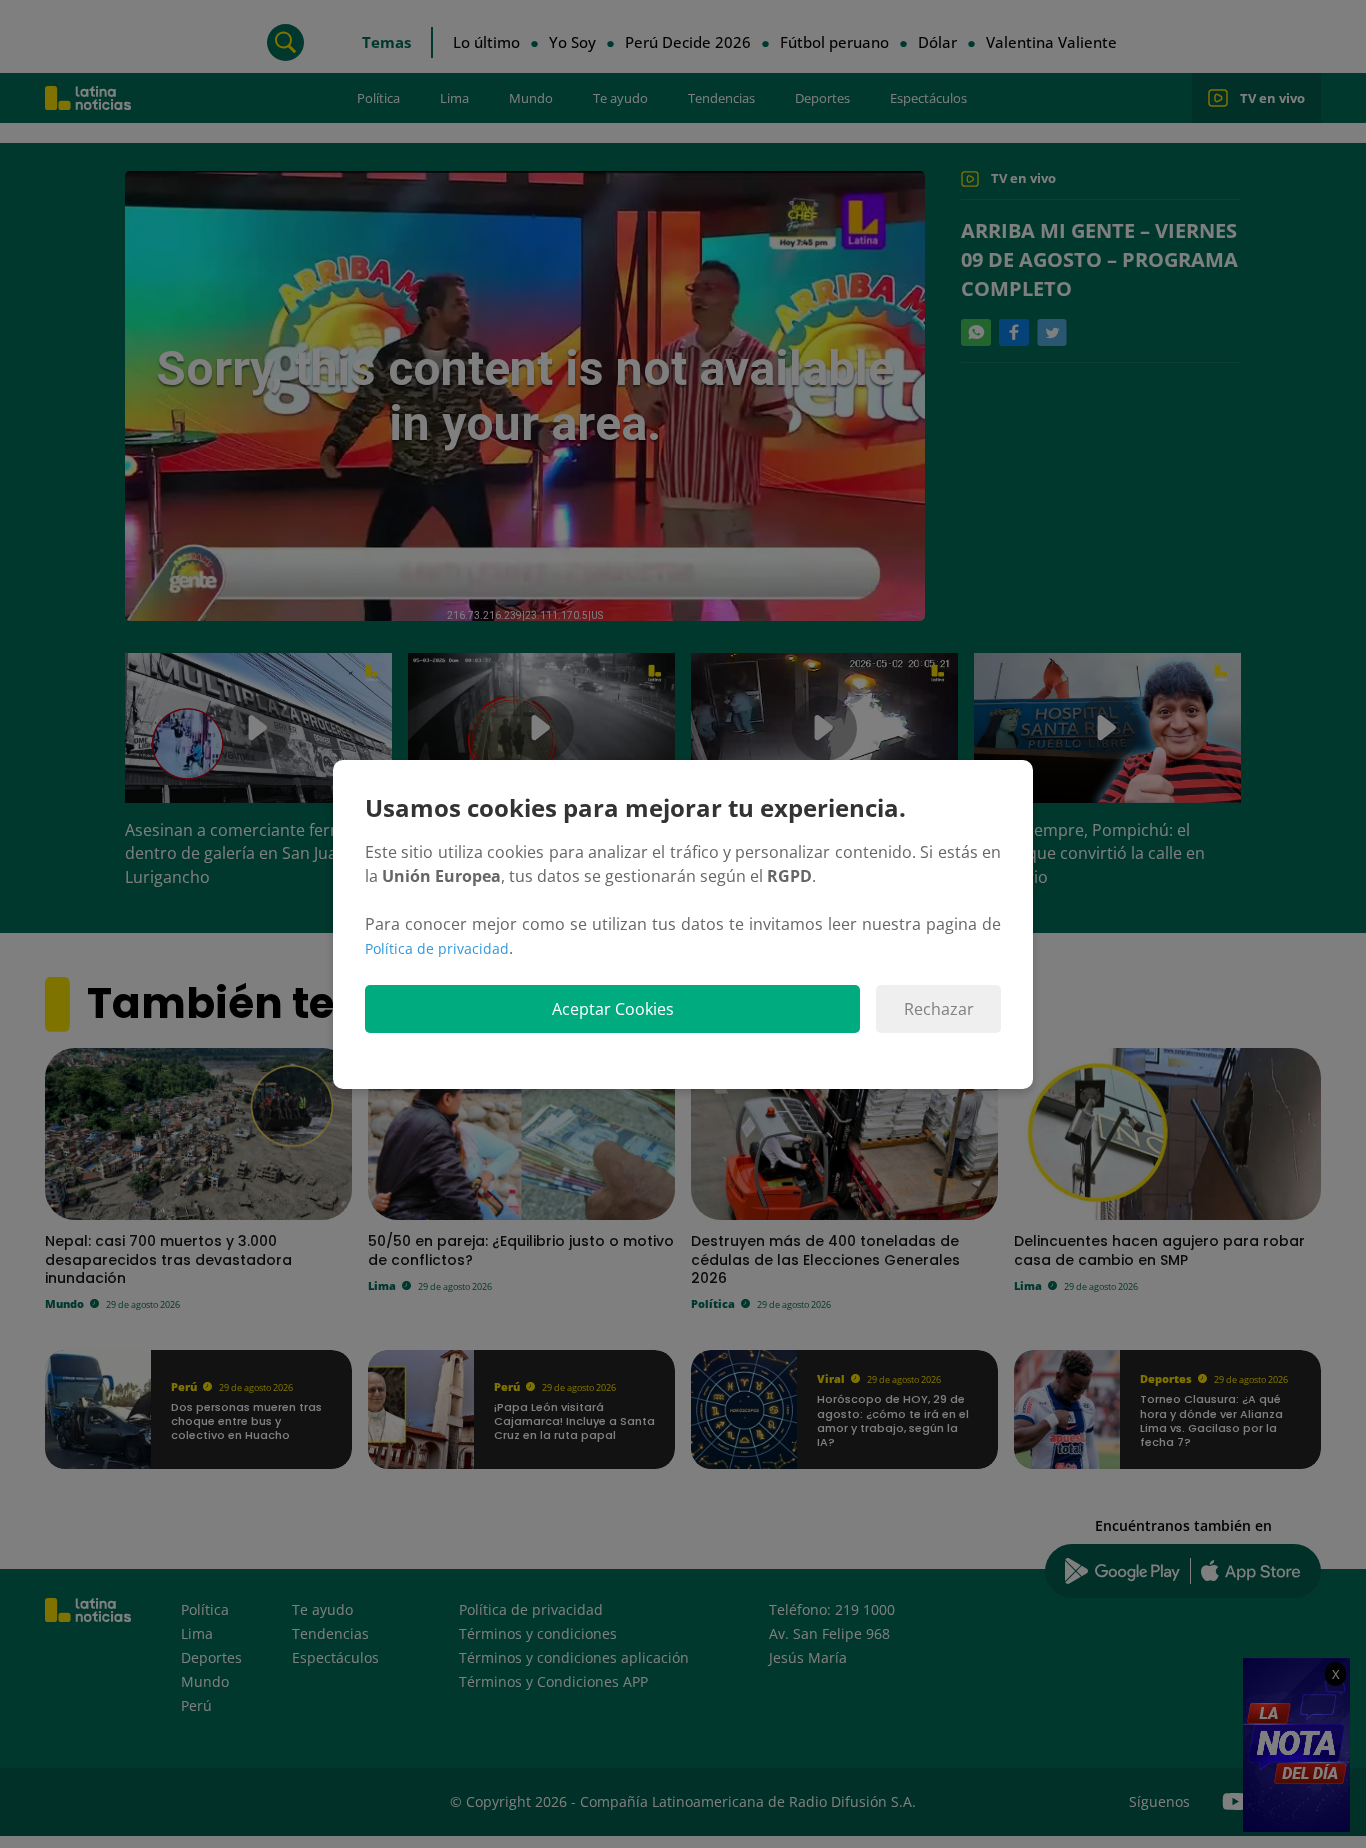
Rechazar (939, 1009)
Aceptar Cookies (613, 1009)
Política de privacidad (437, 948)
